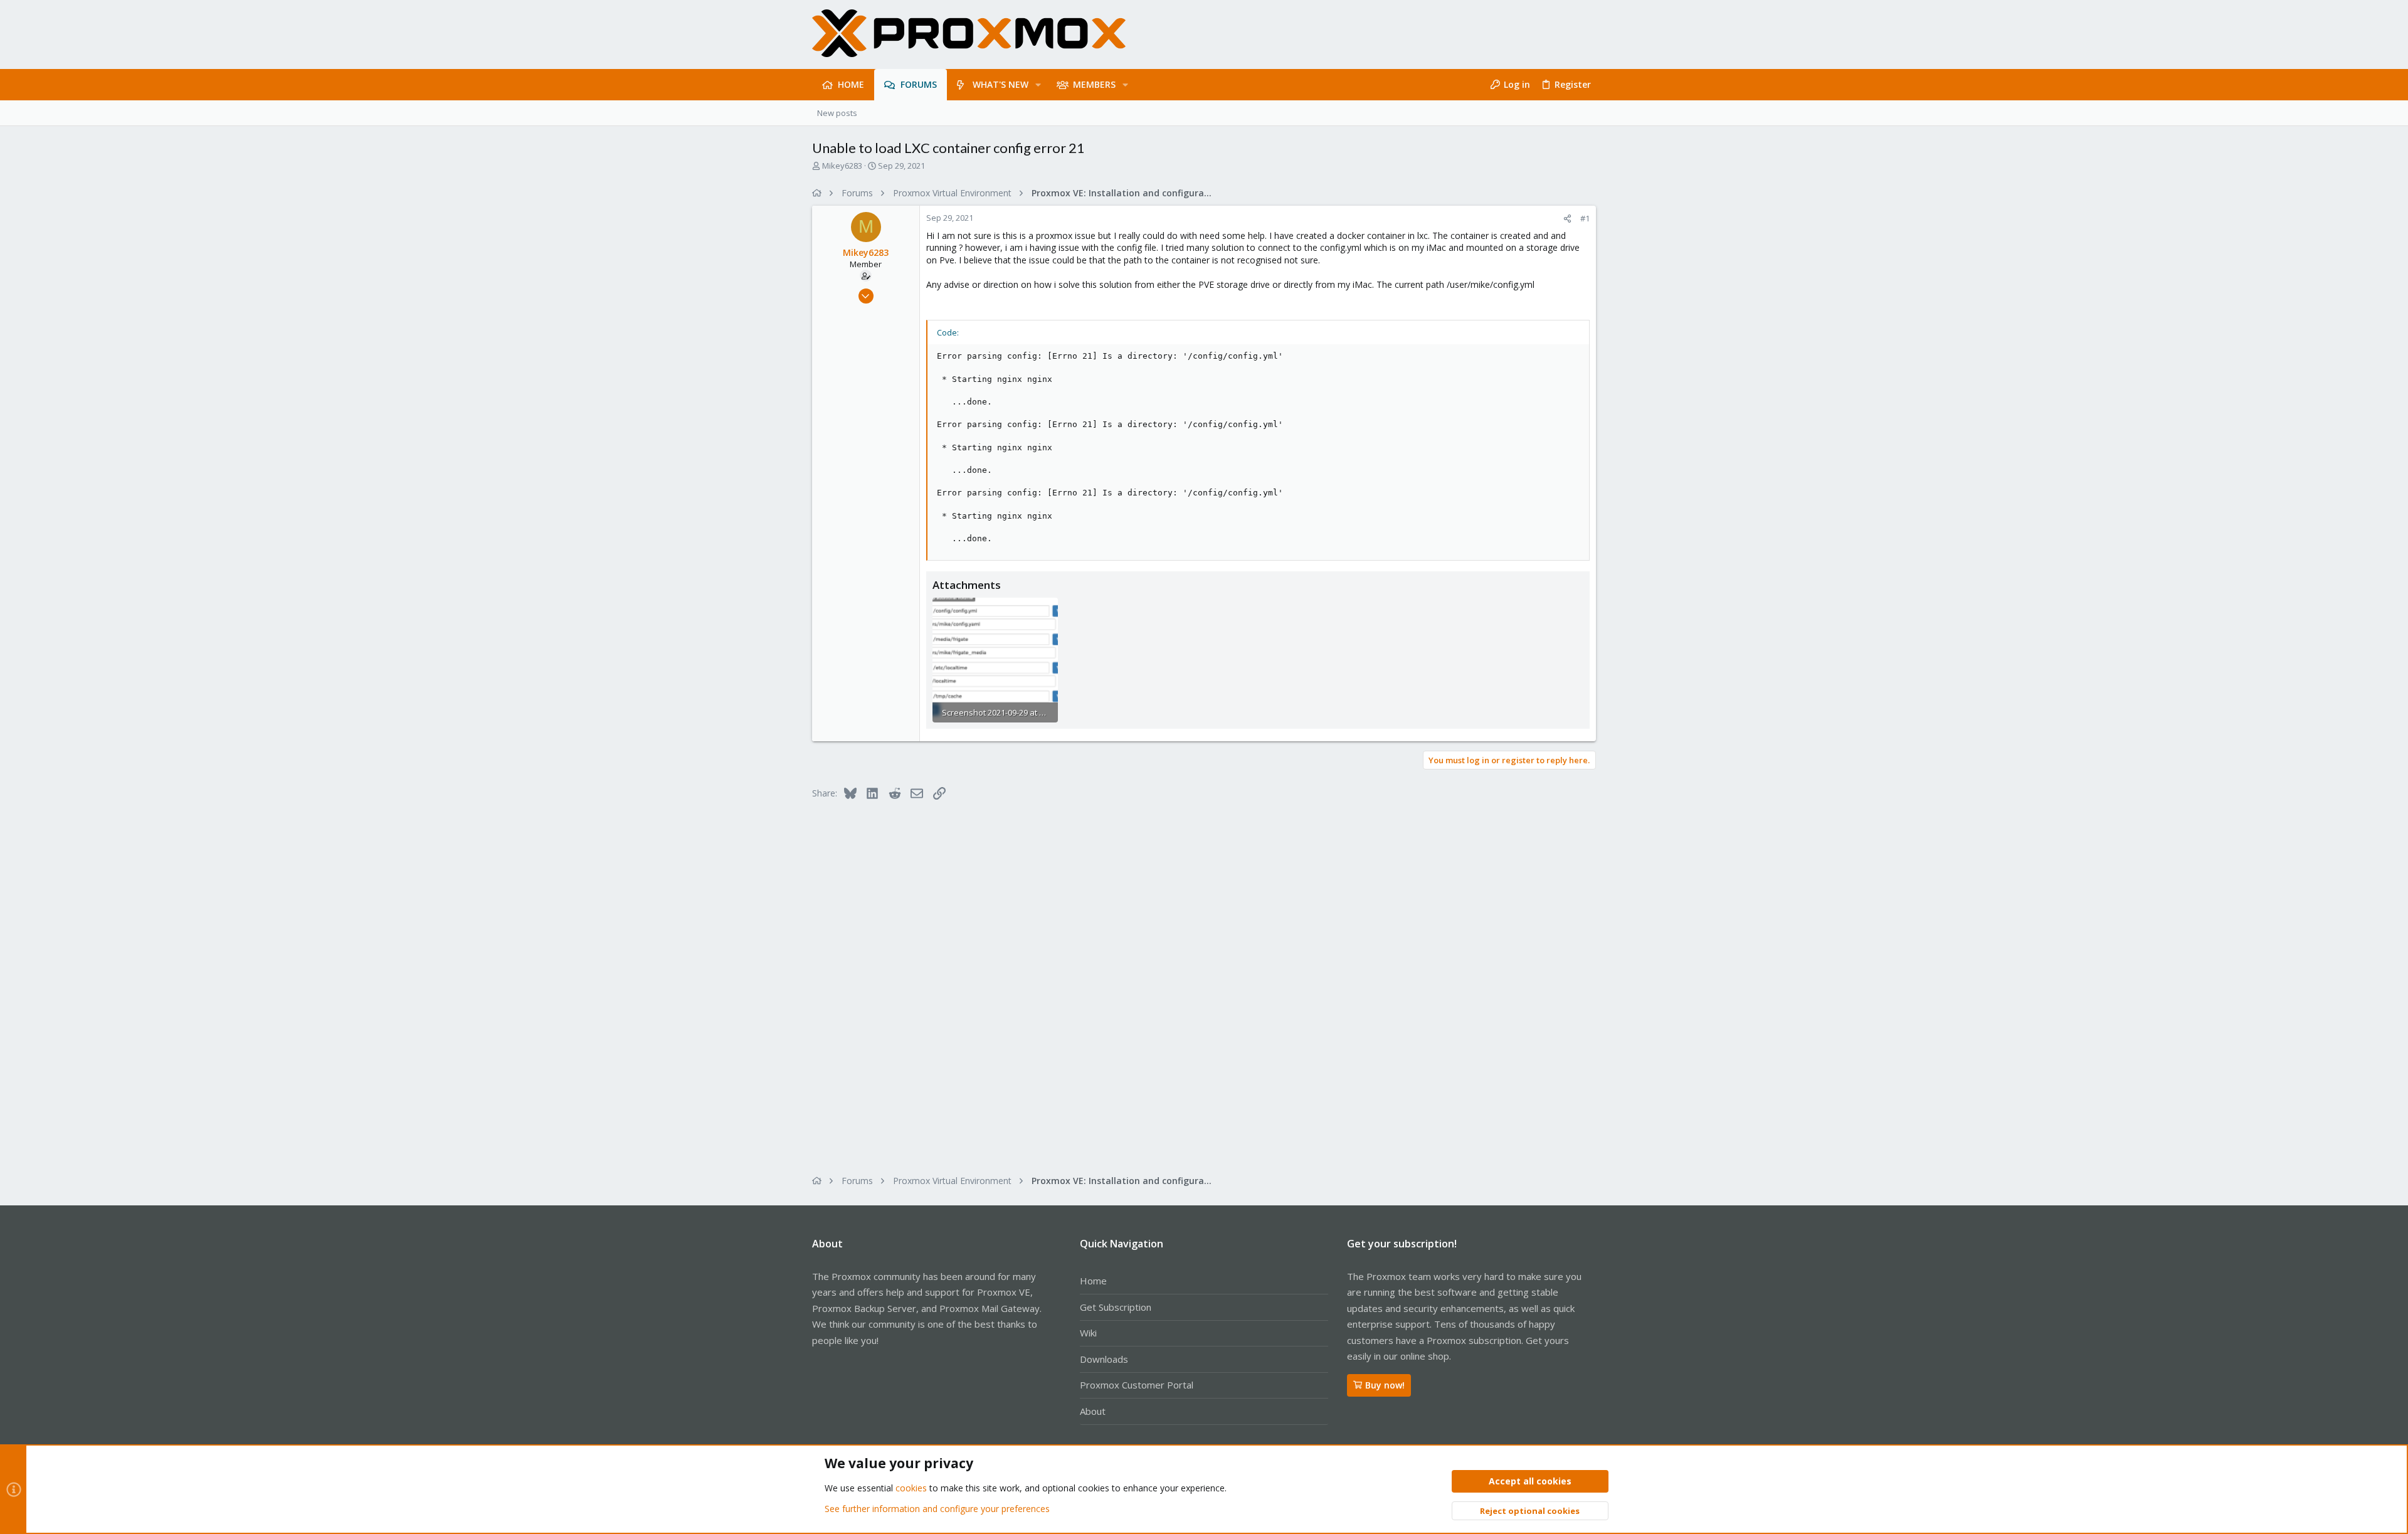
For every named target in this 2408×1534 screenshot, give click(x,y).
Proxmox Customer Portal (1137, 1385)
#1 (1585, 218)
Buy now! (1385, 1385)
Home (1093, 1281)
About (1093, 1411)
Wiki (1088, 1333)
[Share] (1567, 219)
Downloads (1104, 1359)
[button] (1038, 85)
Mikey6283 (842, 166)
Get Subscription (1116, 1307)
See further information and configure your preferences (937, 1509)
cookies (911, 1488)
